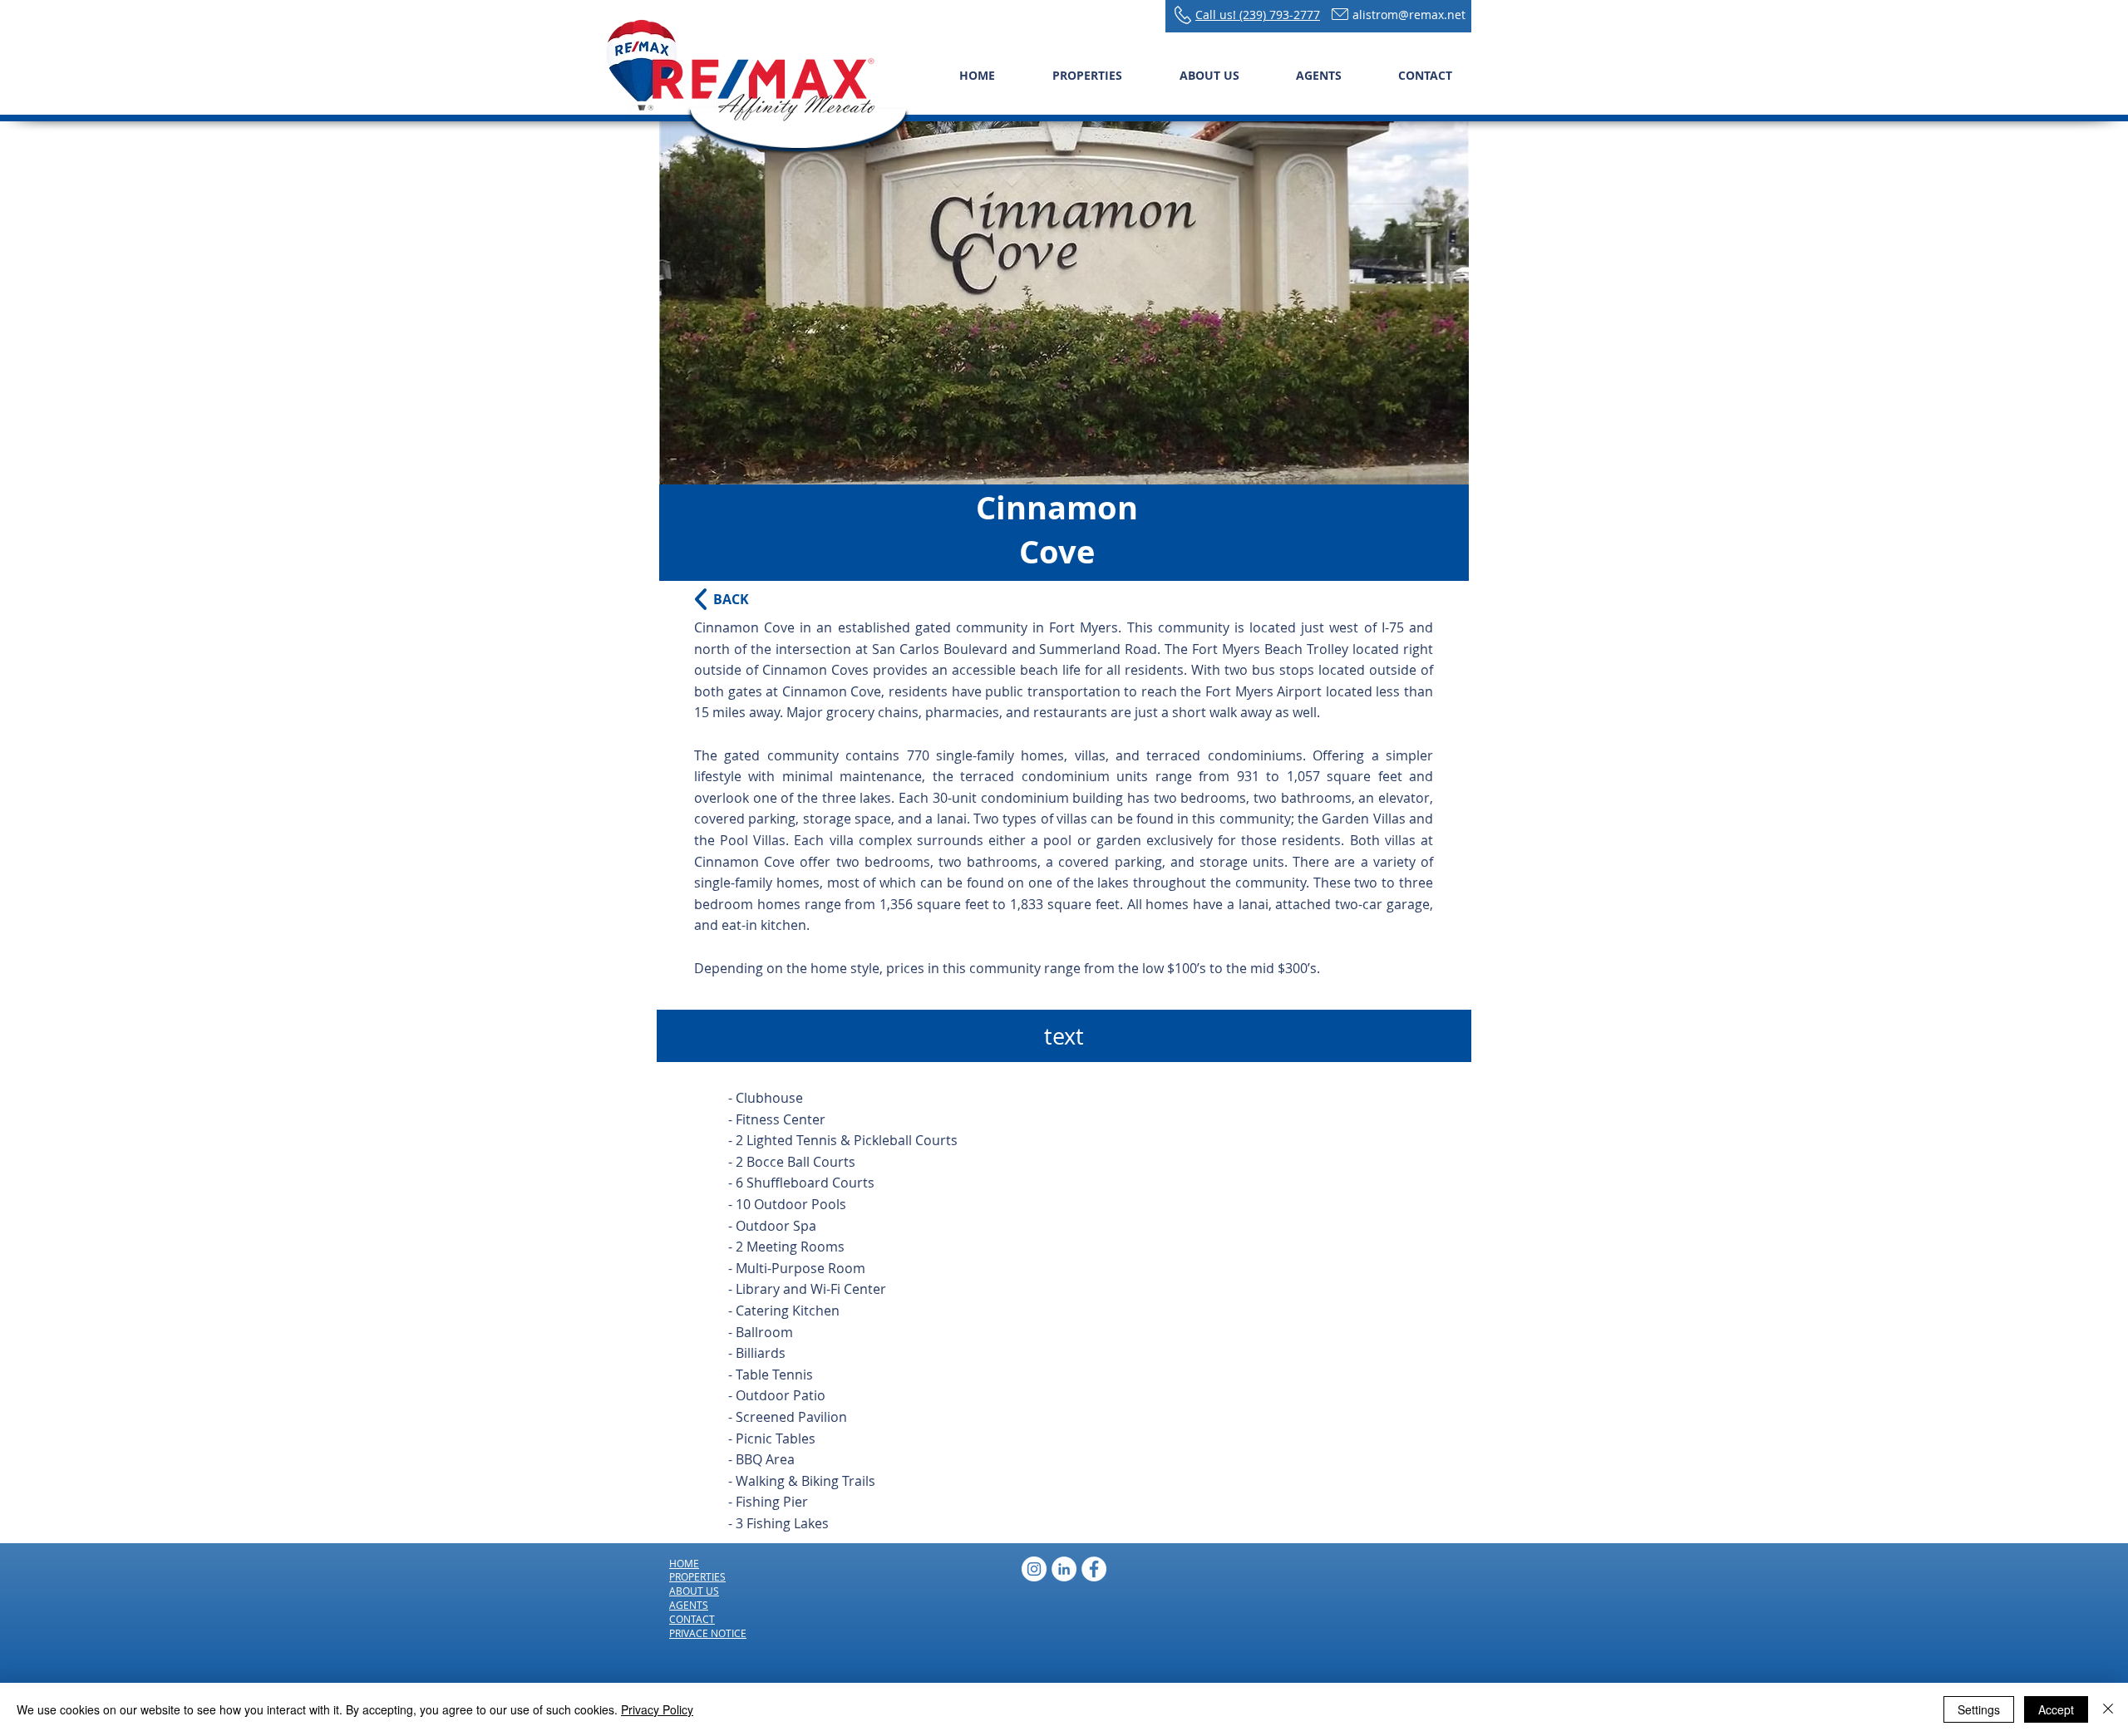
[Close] (2108, 1709)
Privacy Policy (657, 1709)
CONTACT (692, 1619)
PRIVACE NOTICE (708, 1633)
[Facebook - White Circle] (1094, 1569)
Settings (1979, 1709)
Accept (2056, 1709)
